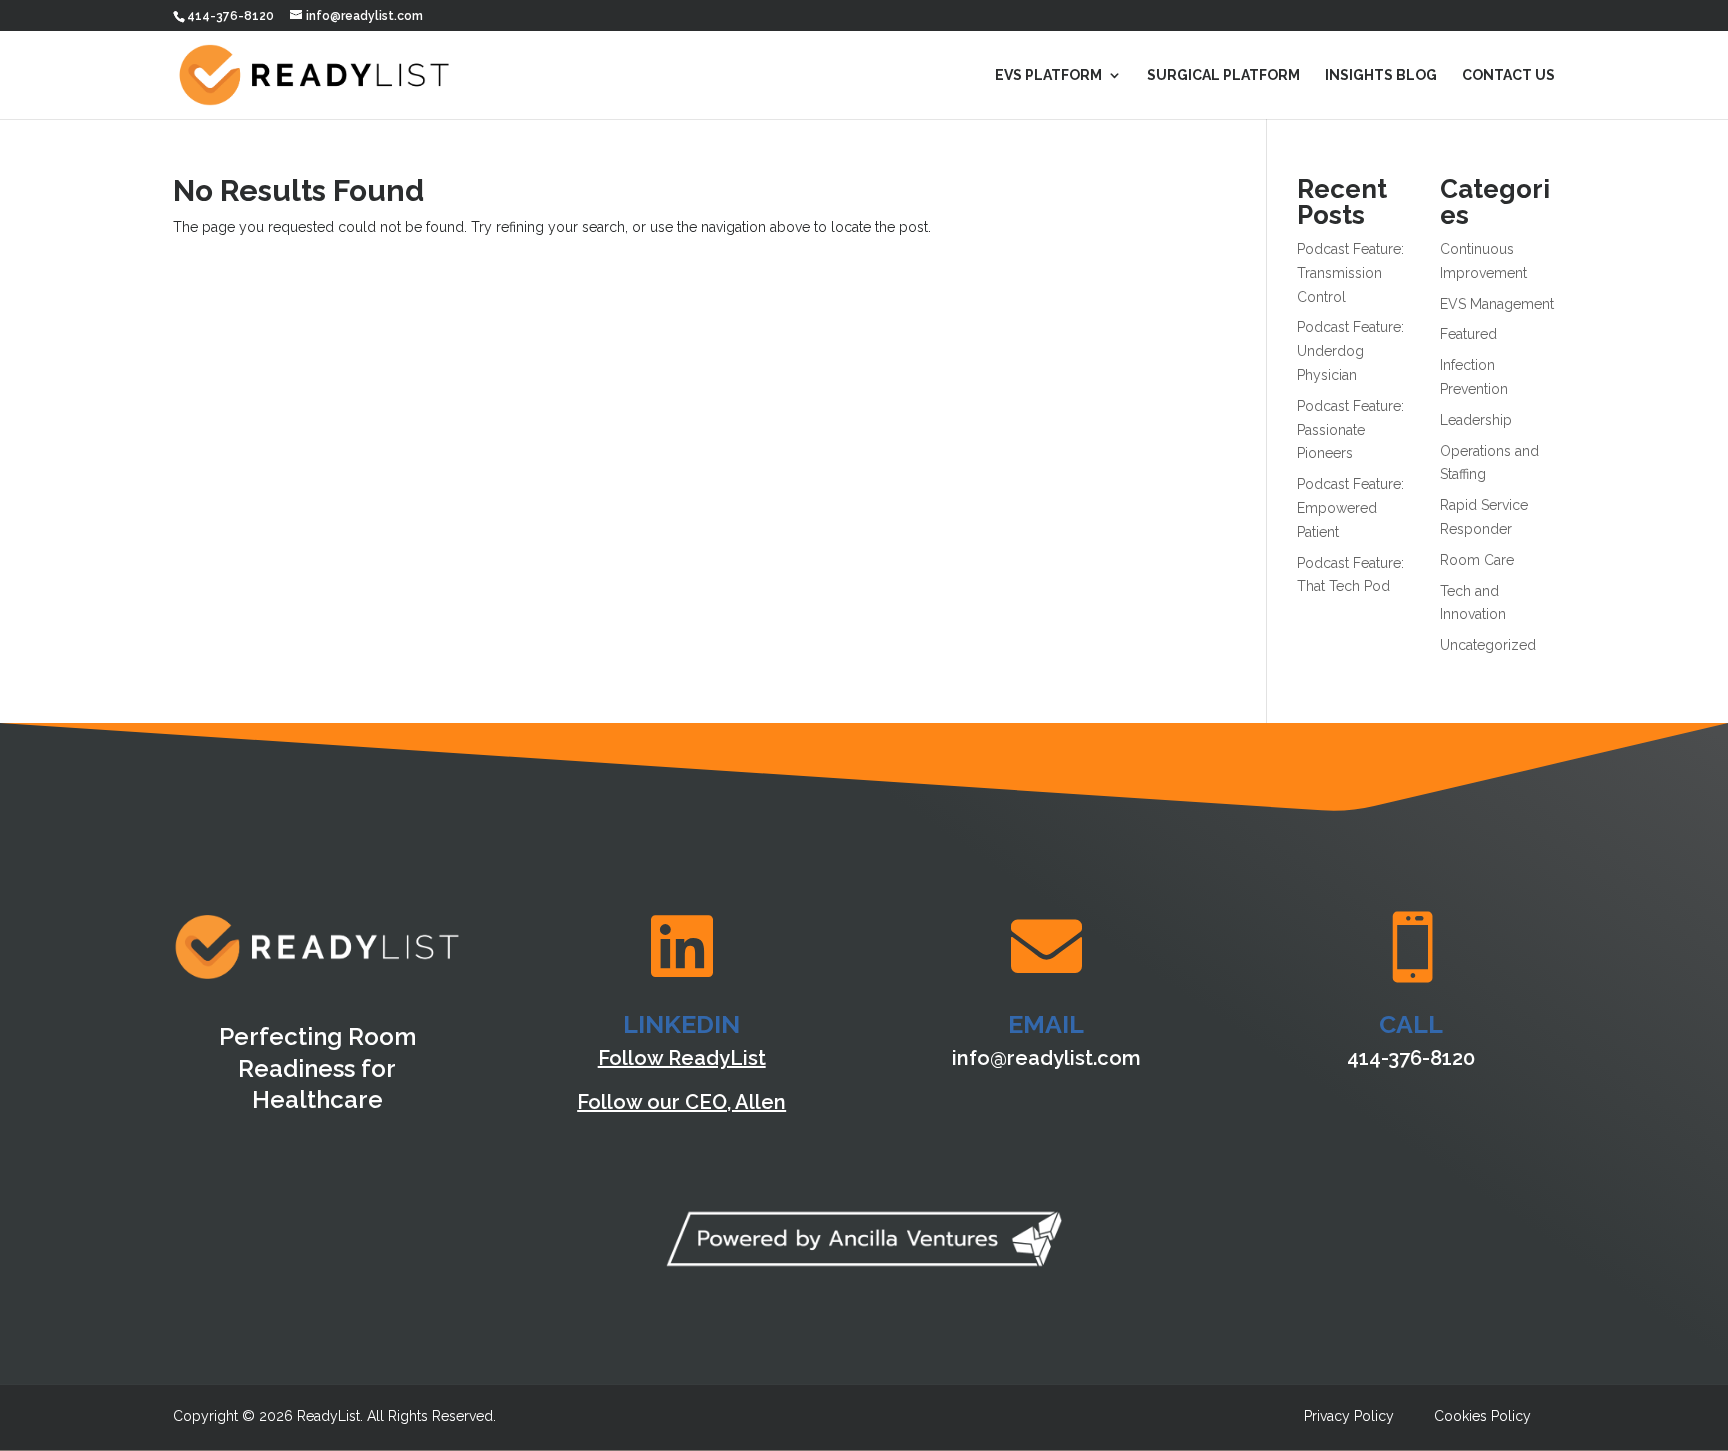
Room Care (1477, 560)
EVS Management (1497, 304)
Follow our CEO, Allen (681, 1102)
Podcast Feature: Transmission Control (1350, 273)
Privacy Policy (1349, 1416)
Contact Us (1508, 75)
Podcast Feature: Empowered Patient (1350, 508)
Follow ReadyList (682, 1058)
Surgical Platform (1223, 75)
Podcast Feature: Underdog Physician (1350, 351)
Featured (1468, 334)
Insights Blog (1381, 75)
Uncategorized (1488, 645)
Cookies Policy (1482, 1416)
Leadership (1476, 420)
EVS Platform (1048, 75)
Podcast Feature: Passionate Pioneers (1350, 430)
